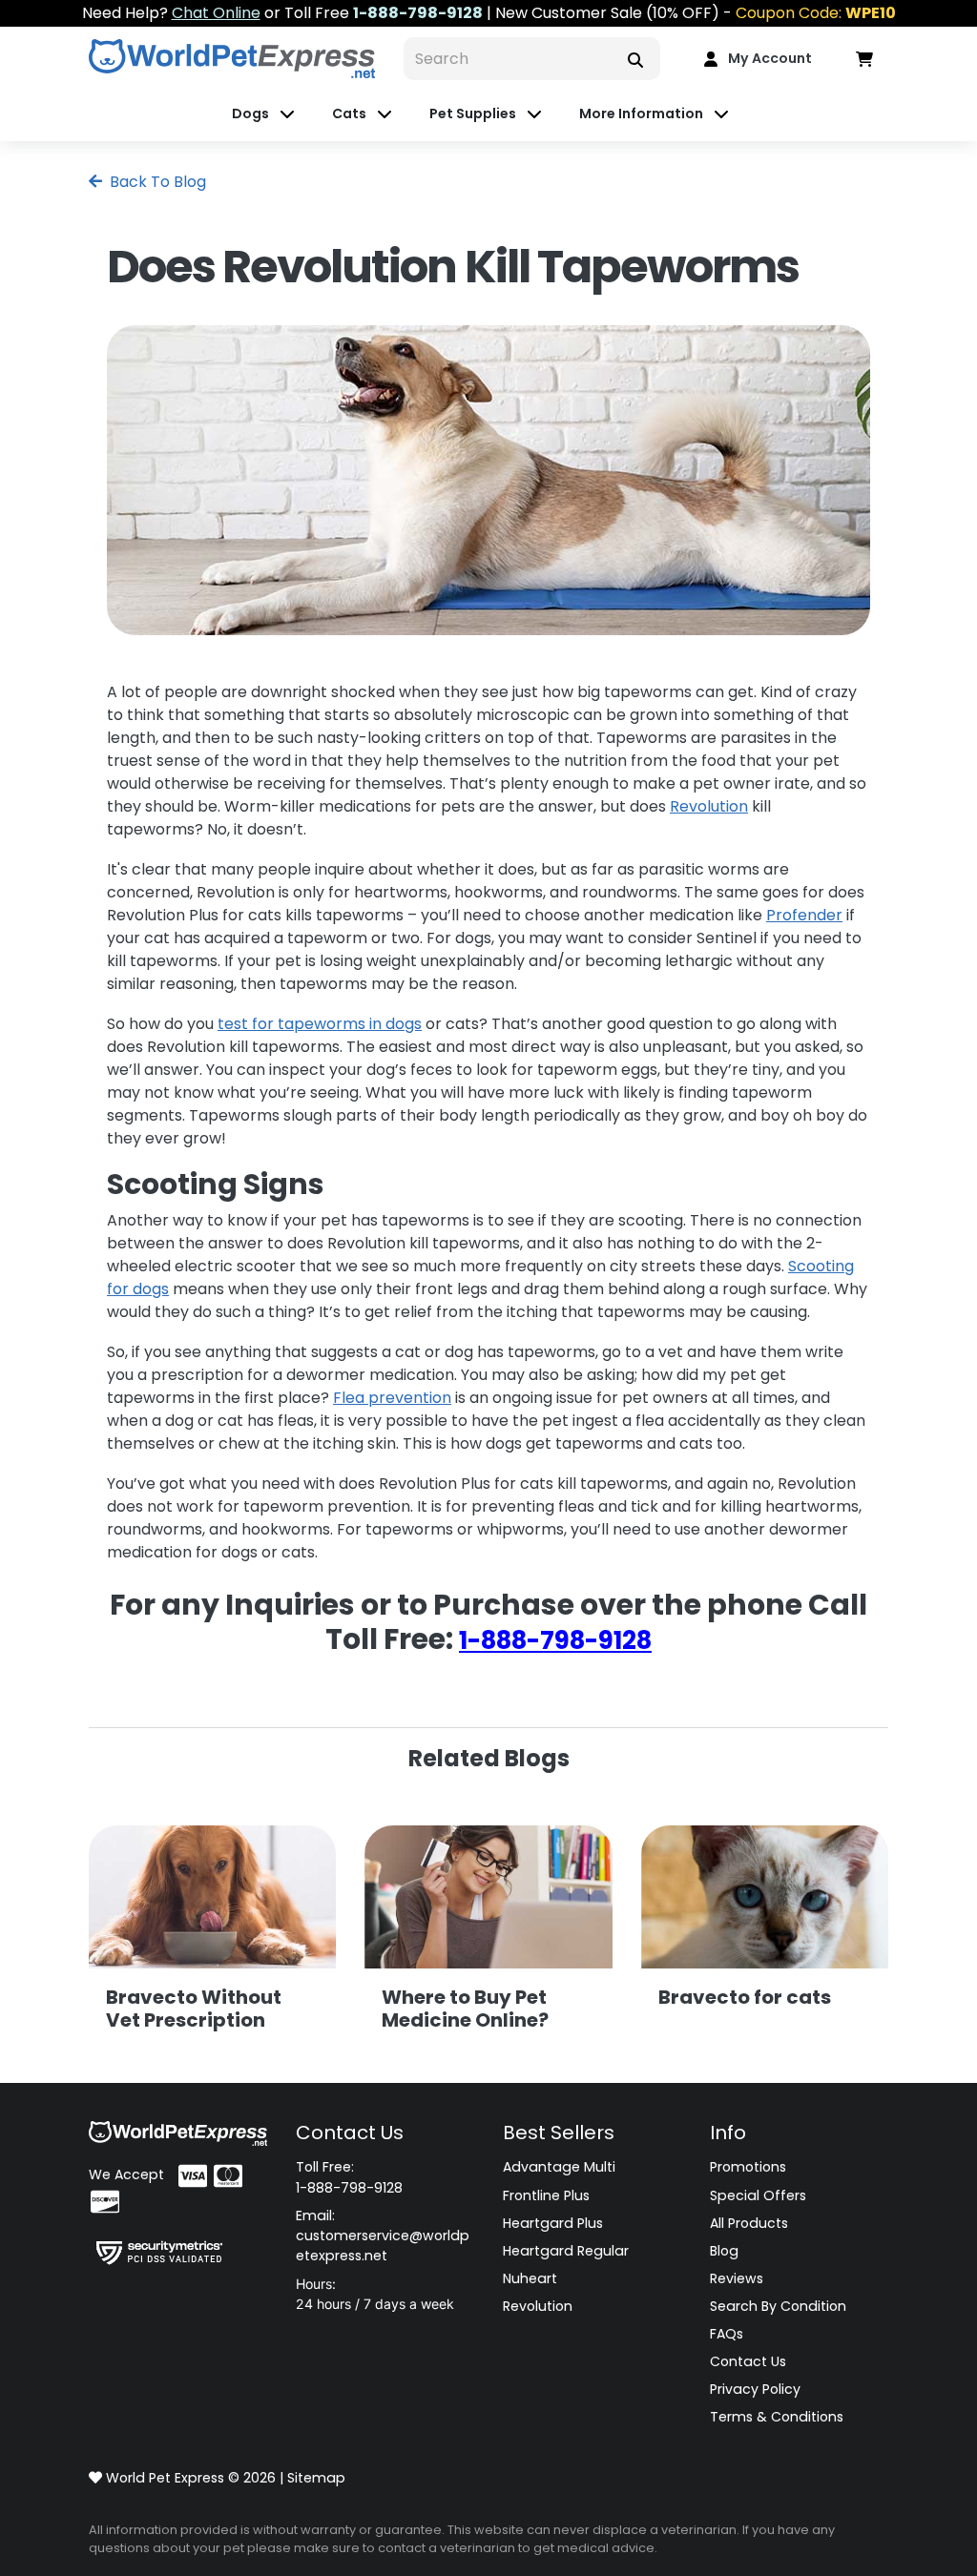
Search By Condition (778, 2306)
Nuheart (530, 2278)
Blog (724, 2251)
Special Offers (758, 2195)
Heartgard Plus (553, 2223)
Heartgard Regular (566, 2251)
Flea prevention (392, 1398)
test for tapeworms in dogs (320, 1024)
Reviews (737, 2278)
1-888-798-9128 (555, 1640)
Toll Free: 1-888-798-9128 (349, 2177)
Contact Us (748, 2361)
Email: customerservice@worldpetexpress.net (383, 2236)
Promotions (748, 2167)
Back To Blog (156, 182)
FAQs (727, 2334)
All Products (749, 2223)
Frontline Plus (546, 2195)
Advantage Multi (559, 2167)
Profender (804, 915)
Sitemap (316, 2478)
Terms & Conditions (777, 2417)
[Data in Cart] (864, 59)
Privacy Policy (755, 2389)
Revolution (709, 806)
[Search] (635, 59)
